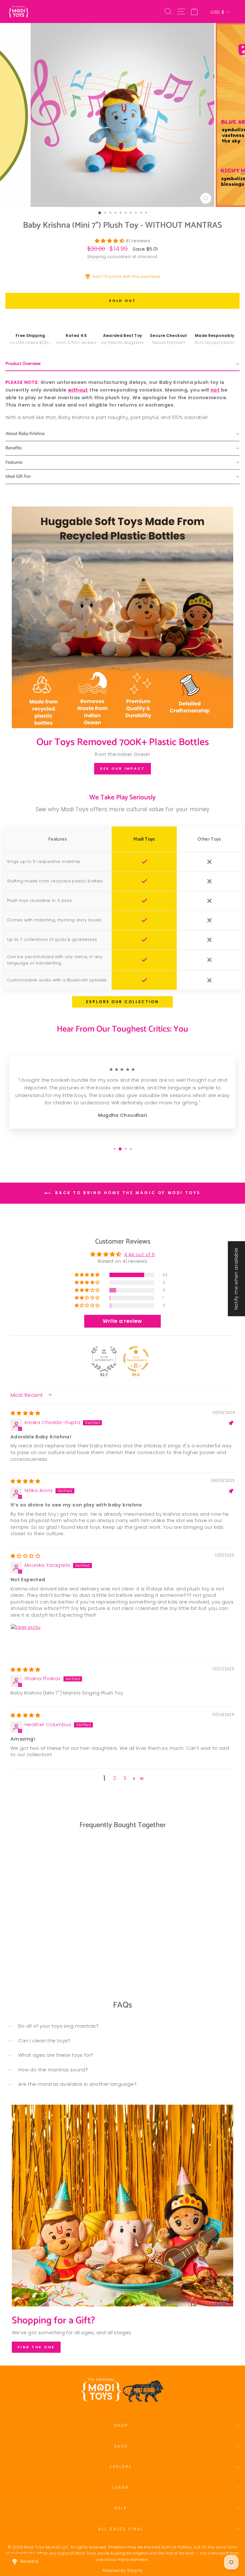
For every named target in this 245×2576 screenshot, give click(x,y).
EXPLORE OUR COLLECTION (122, 1002)
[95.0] (136, 1359)
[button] (110, 241)
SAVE (121, 2446)
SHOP (121, 2426)
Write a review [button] (122, 1321)
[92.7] (104, 1359)
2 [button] (115, 1778)
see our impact (122, 768)
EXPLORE (121, 2467)
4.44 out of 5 (139, 1254)
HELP (121, 2508)
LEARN (121, 2488)
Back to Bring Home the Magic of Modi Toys (127, 1193)
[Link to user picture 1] (26, 1639)
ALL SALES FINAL (121, 2529)
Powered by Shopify (123, 2570)
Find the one (36, 2347)
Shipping (97, 257)
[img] (25, 1413)
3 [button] (125, 1778)
